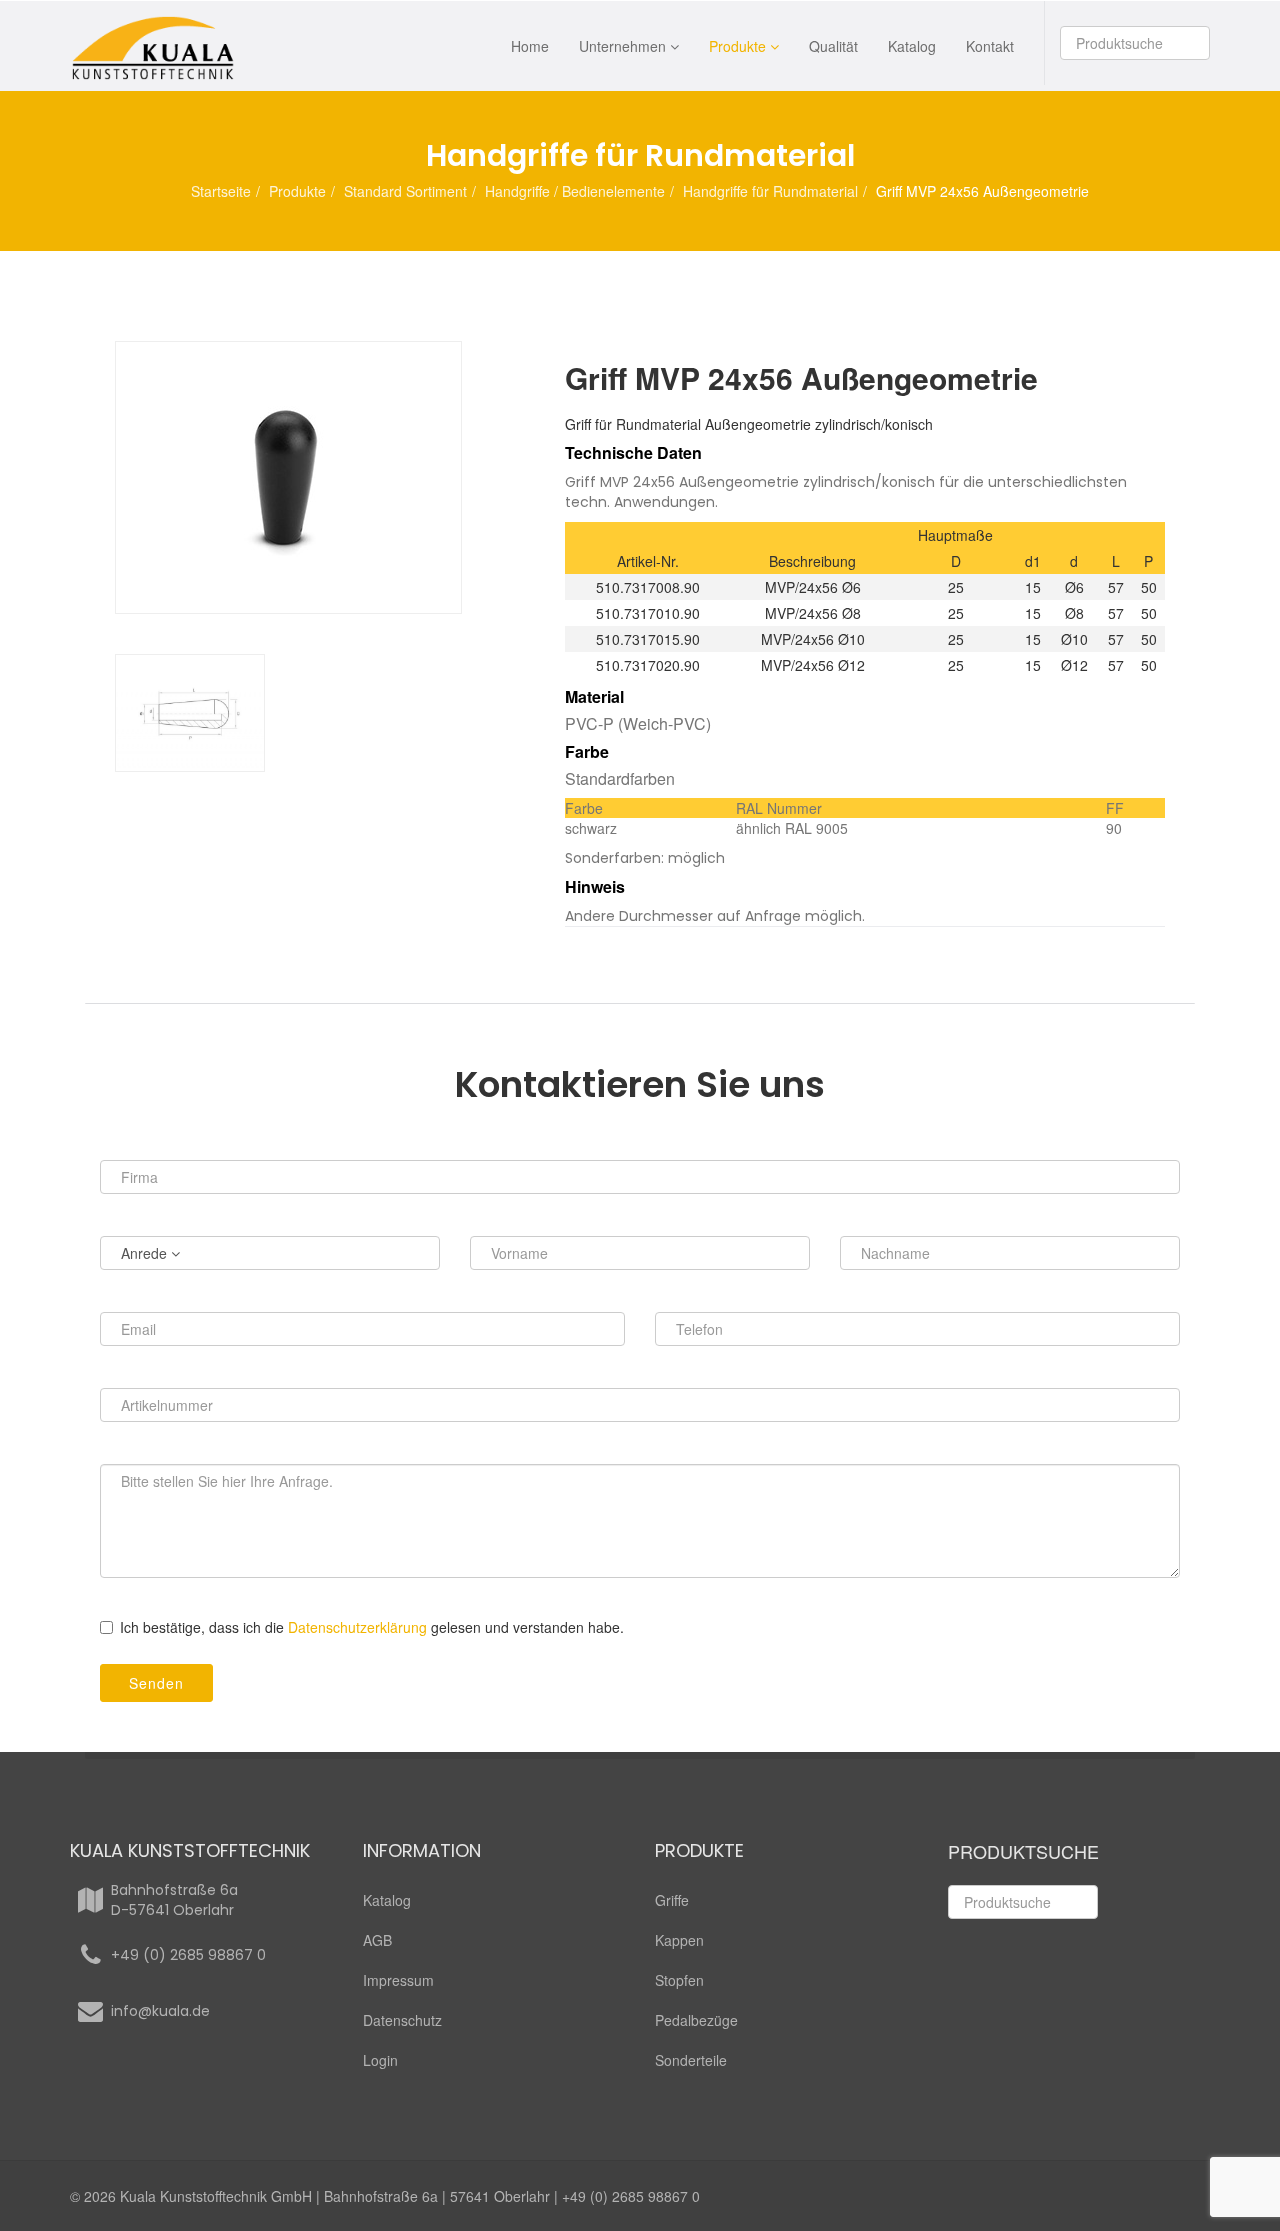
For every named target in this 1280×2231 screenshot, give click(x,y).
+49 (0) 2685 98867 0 (188, 1955)
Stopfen (679, 1980)
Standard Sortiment (405, 191)
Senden (156, 1683)
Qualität (833, 46)
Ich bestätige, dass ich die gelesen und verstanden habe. (372, 1627)
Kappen (679, 1940)
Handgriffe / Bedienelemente (575, 191)
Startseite (221, 191)
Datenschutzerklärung (357, 1627)
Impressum (398, 1980)
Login (380, 2060)
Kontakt (990, 46)
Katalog (912, 46)
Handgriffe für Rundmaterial (770, 191)
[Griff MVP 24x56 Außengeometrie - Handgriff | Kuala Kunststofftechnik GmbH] (325, 477)
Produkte (737, 46)
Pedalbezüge (696, 2020)
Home (530, 46)
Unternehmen (622, 46)
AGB (377, 1940)
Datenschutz (402, 2020)
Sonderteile (691, 2060)
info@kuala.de (160, 2011)
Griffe (672, 1900)
